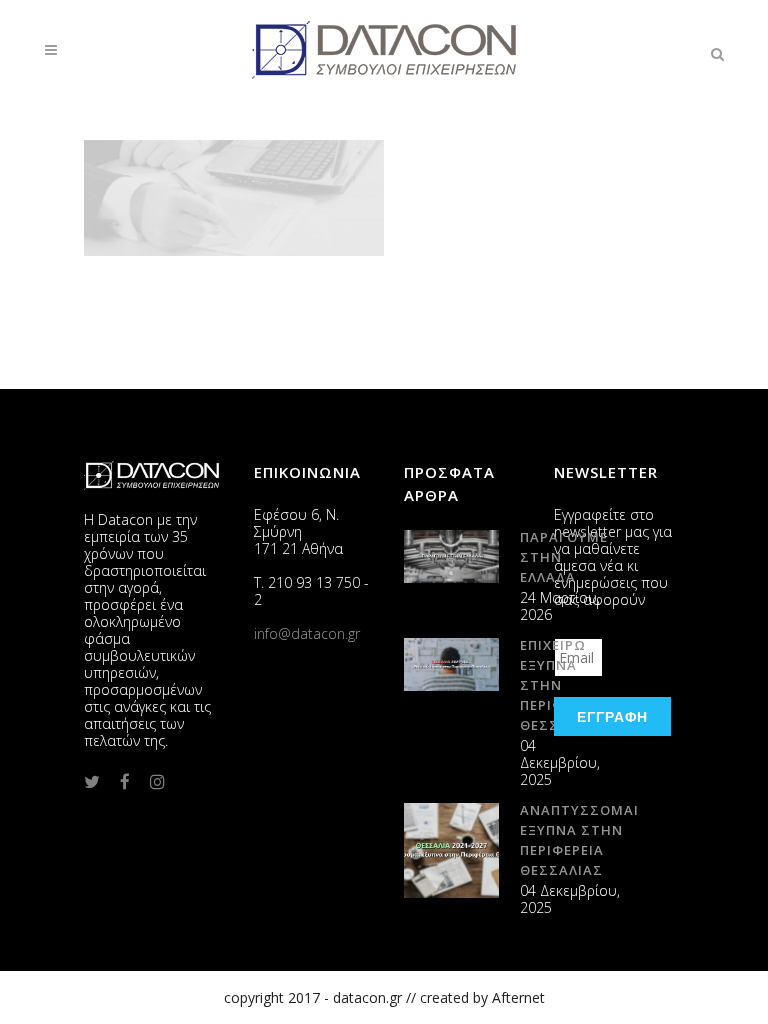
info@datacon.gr (307, 633)
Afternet (518, 997)
